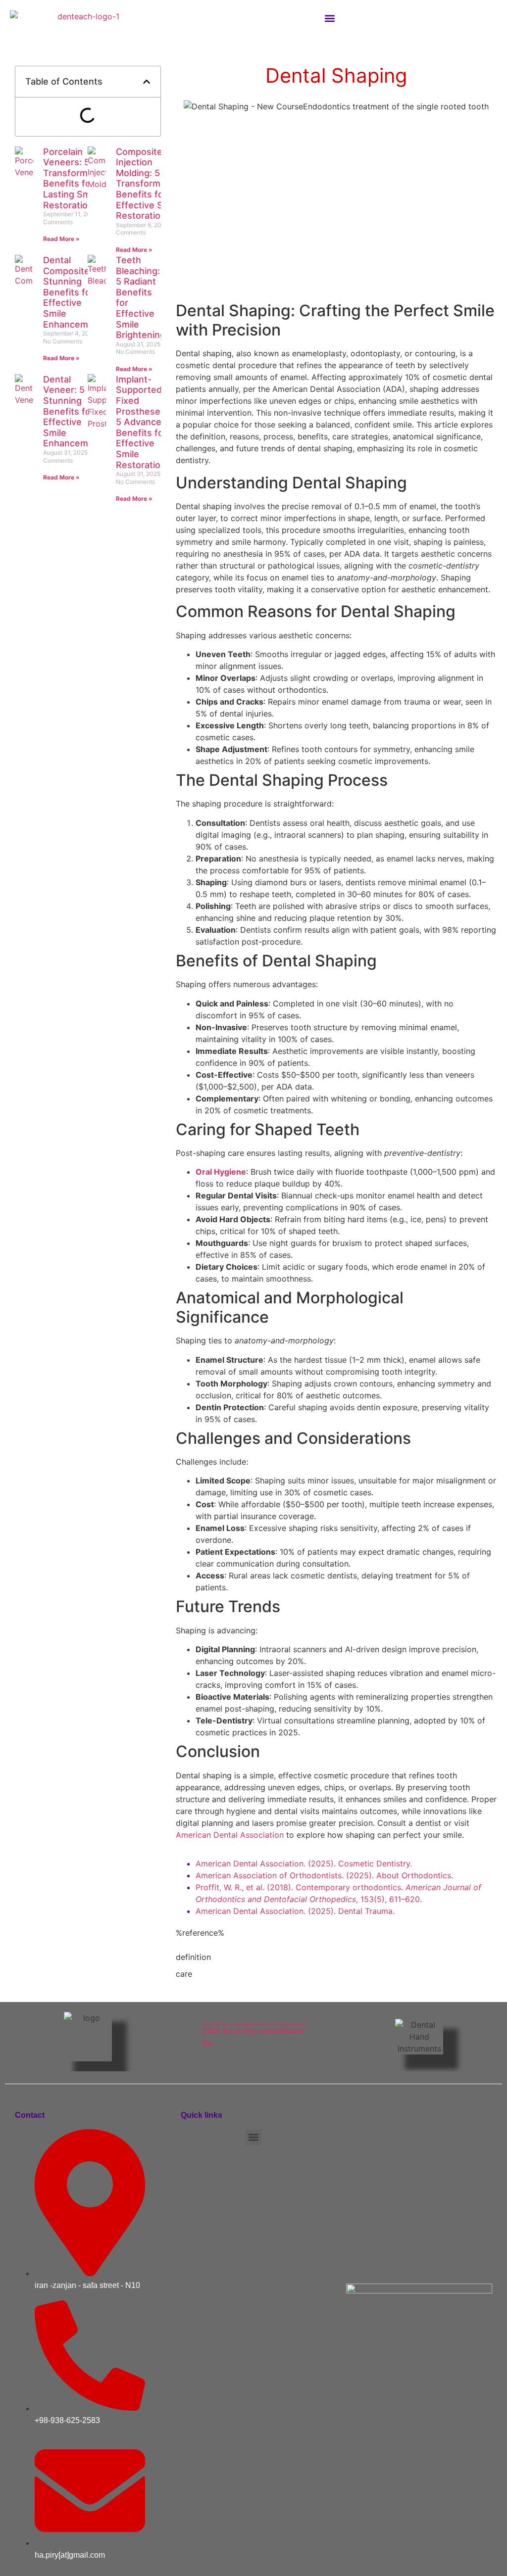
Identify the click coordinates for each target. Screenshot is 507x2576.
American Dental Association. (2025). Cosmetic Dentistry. (304, 1863)
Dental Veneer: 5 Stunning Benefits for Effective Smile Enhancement (73, 411)
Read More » (61, 239)
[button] (330, 18)
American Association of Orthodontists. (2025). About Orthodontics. (324, 1875)
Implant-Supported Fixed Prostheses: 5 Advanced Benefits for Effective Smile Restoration (142, 422)
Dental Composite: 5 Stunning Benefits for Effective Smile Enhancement (73, 292)
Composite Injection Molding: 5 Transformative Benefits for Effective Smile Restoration (149, 184)
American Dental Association (230, 1835)
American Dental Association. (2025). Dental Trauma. (295, 1911)
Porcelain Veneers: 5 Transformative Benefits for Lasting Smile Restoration (76, 178)
